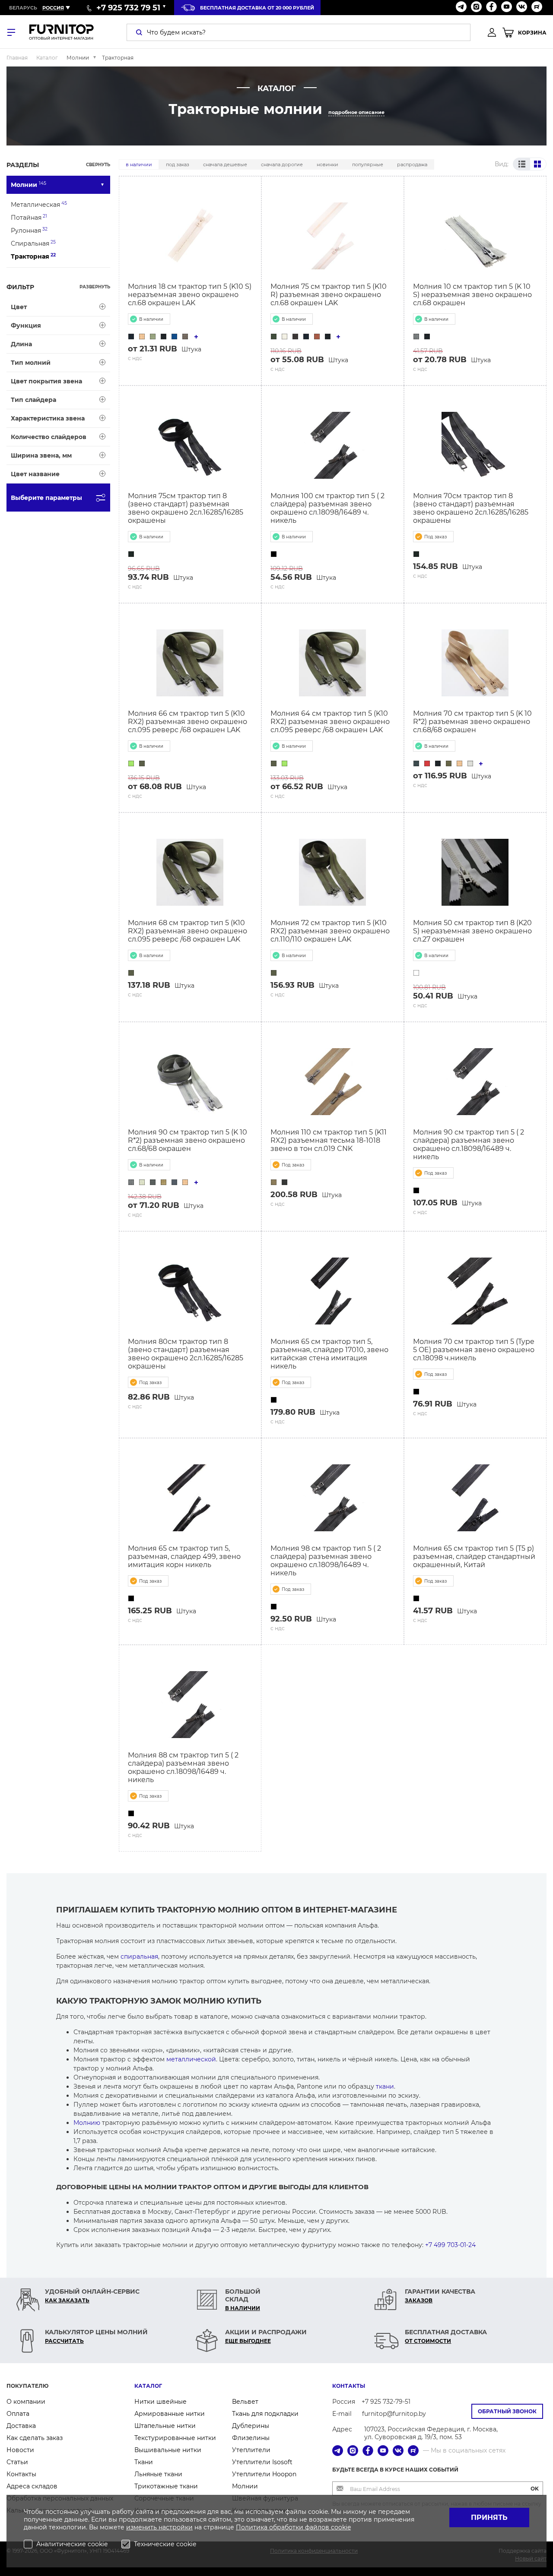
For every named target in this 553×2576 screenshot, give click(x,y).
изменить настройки (159, 2527)
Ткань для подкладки (265, 2414)
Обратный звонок (507, 2411)
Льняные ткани (158, 2474)
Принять (489, 2518)
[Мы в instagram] (476, 8)
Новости (20, 2450)
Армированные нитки (170, 2414)
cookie (341, 2527)
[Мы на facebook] (491, 8)
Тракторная (33, 256)
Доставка (21, 2426)
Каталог (148, 2386)
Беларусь (23, 8)
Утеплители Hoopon (264, 2474)
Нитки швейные (160, 2402)
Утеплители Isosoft (262, 2462)
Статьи (17, 2462)
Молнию (87, 2123)
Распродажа (412, 164)
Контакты (21, 2474)
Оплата (18, 2414)
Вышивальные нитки (168, 2450)
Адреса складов (32, 2486)
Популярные (368, 164)
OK (535, 2489)
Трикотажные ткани (166, 2486)
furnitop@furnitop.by (394, 2414)
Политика (253, 2527)
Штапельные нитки (165, 2426)
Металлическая (39, 204)
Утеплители (251, 2450)
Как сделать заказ (35, 2438)
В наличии (139, 164)
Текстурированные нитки (175, 2438)
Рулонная (29, 230)
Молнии (29, 185)
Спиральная (33, 243)
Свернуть (98, 165)
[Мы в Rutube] (537, 8)
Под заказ (178, 164)
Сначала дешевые (225, 164)
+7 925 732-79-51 (386, 2402)
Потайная (29, 217)
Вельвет (245, 2402)
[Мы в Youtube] (507, 8)
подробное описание (356, 112)
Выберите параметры (46, 498)
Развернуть (95, 287)
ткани (385, 2086)
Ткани (144, 2462)
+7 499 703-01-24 (450, 2245)
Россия (53, 8)
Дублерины (251, 2426)
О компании (26, 2402)
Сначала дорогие (282, 164)
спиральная (139, 1956)
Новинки (327, 164)
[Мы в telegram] (461, 8)
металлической (191, 2059)
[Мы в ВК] (522, 8)
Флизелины (251, 2438)
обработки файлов (300, 2527)
